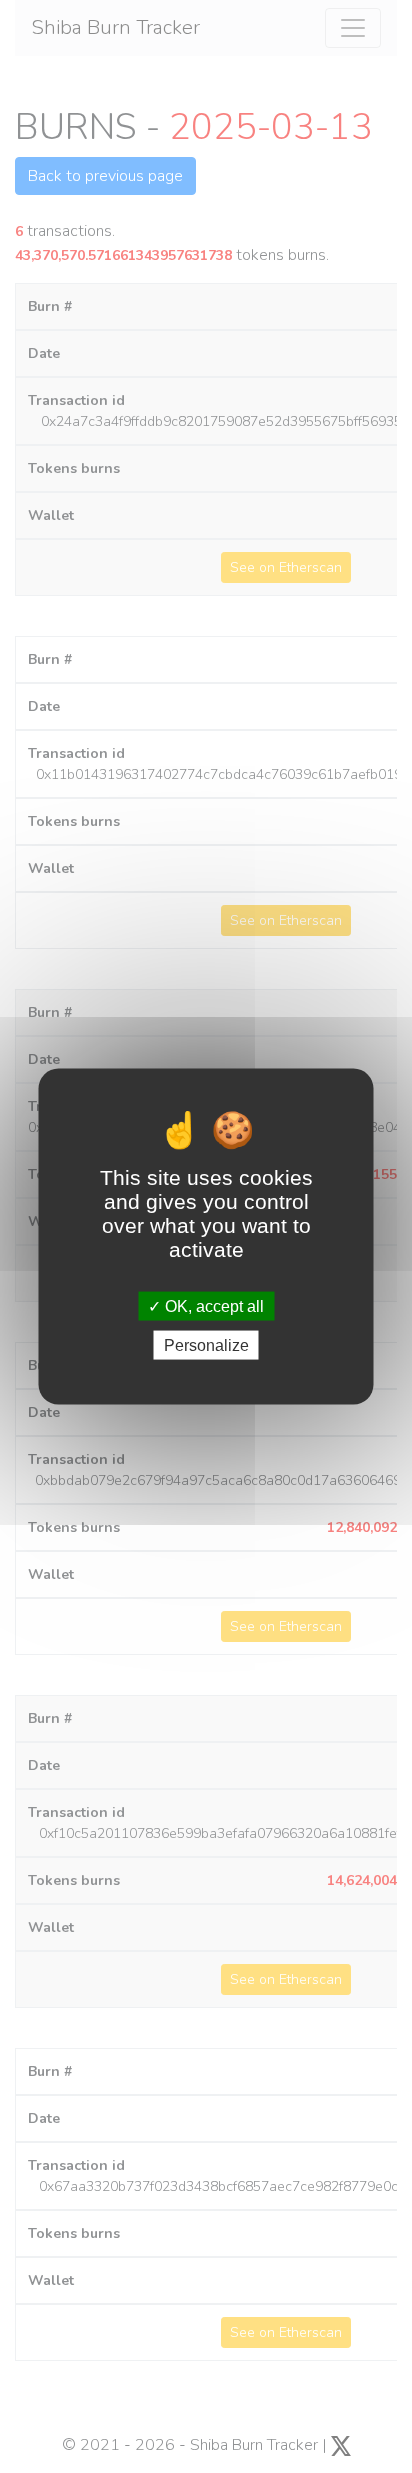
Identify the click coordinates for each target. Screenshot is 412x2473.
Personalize (206, 1345)
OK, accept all (212, 1306)
